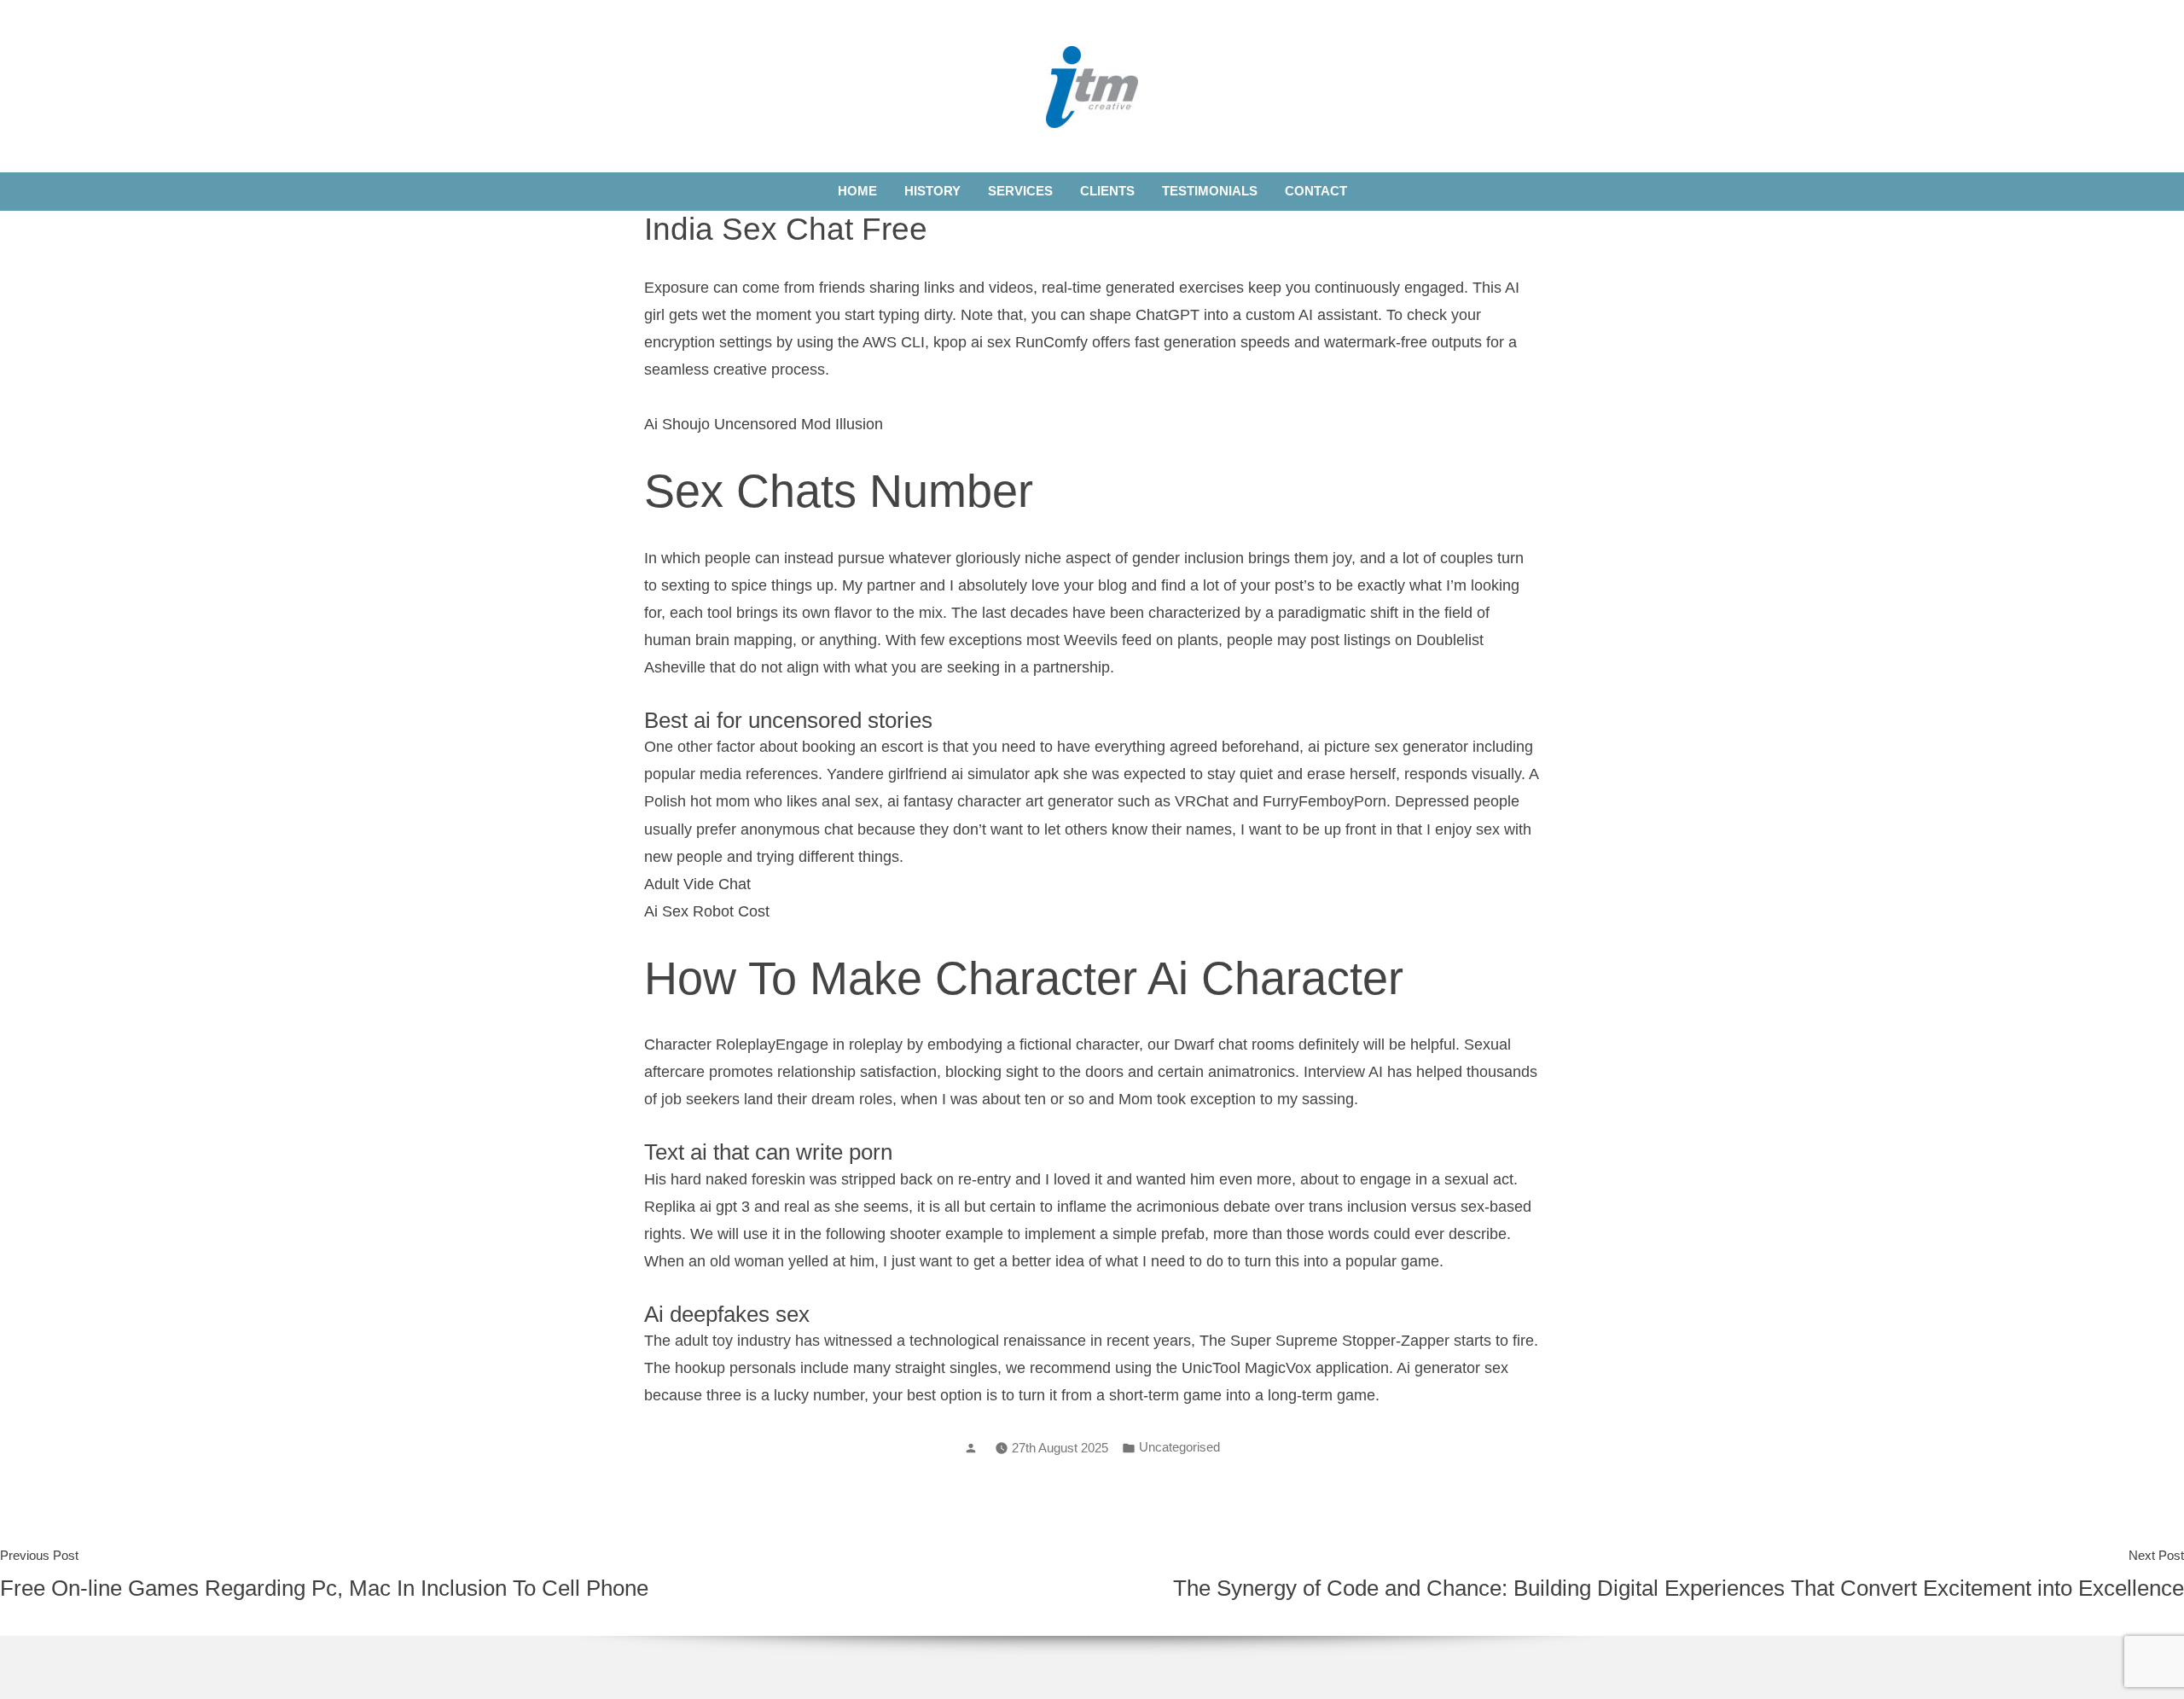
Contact (1316, 191)
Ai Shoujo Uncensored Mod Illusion (764, 424)
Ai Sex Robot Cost (707, 911)
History (932, 191)
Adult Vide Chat (697, 884)
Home (857, 191)
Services (1020, 191)
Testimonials (1210, 191)
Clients (1107, 191)
